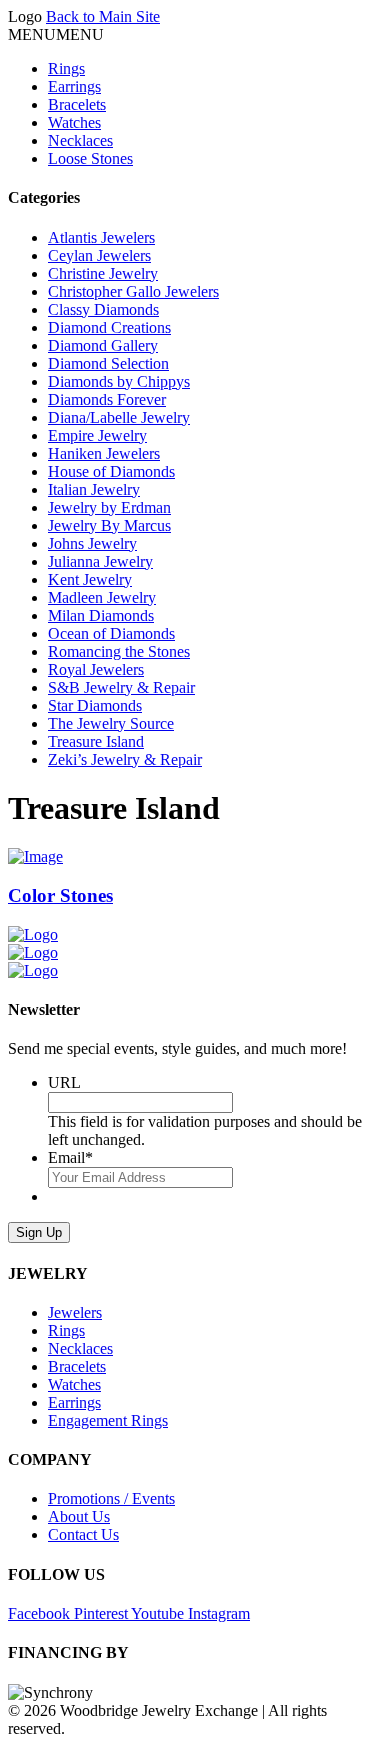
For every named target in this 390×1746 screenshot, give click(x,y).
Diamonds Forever (107, 399)
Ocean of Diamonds (111, 633)
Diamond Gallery (103, 345)
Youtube (159, 1613)
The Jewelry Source (111, 723)
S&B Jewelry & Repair (121, 687)
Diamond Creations (109, 327)
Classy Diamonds (103, 309)
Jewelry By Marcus (109, 525)
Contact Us (83, 1534)
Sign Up (39, 1232)
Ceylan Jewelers (99, 255)
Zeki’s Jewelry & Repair (125, 759)
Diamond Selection (108, 363)
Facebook (41, 1613)
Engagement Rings (108, 1420)
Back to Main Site (103, 16)
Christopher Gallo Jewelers (133, 291)
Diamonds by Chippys (119, 381)
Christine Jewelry (103, 273)
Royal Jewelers (96, 669)
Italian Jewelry (94, 489)
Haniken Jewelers (104, 453)
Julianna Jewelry (100, 561)
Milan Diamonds (101, 615)
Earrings (74, 86)
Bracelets (77, 104)
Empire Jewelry (97, 435)
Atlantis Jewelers (101, 237)
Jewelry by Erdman (109, 507)
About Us (79, 1516)
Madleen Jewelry (102, 597)
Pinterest (102, 1613)
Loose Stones (90, 158)
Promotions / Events (111, 1498)
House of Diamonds (111, 471)
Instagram (219, 1613)
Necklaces (80, 140)
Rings (66, 68)
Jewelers (75, 1312)
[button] (56, 34)
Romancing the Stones (119, 651)
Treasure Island (96, 741)
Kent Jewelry (90, 579)
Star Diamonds (95, 705)
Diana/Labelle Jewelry (119, 417)
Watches (74, 122)
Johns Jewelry (92, 543)
